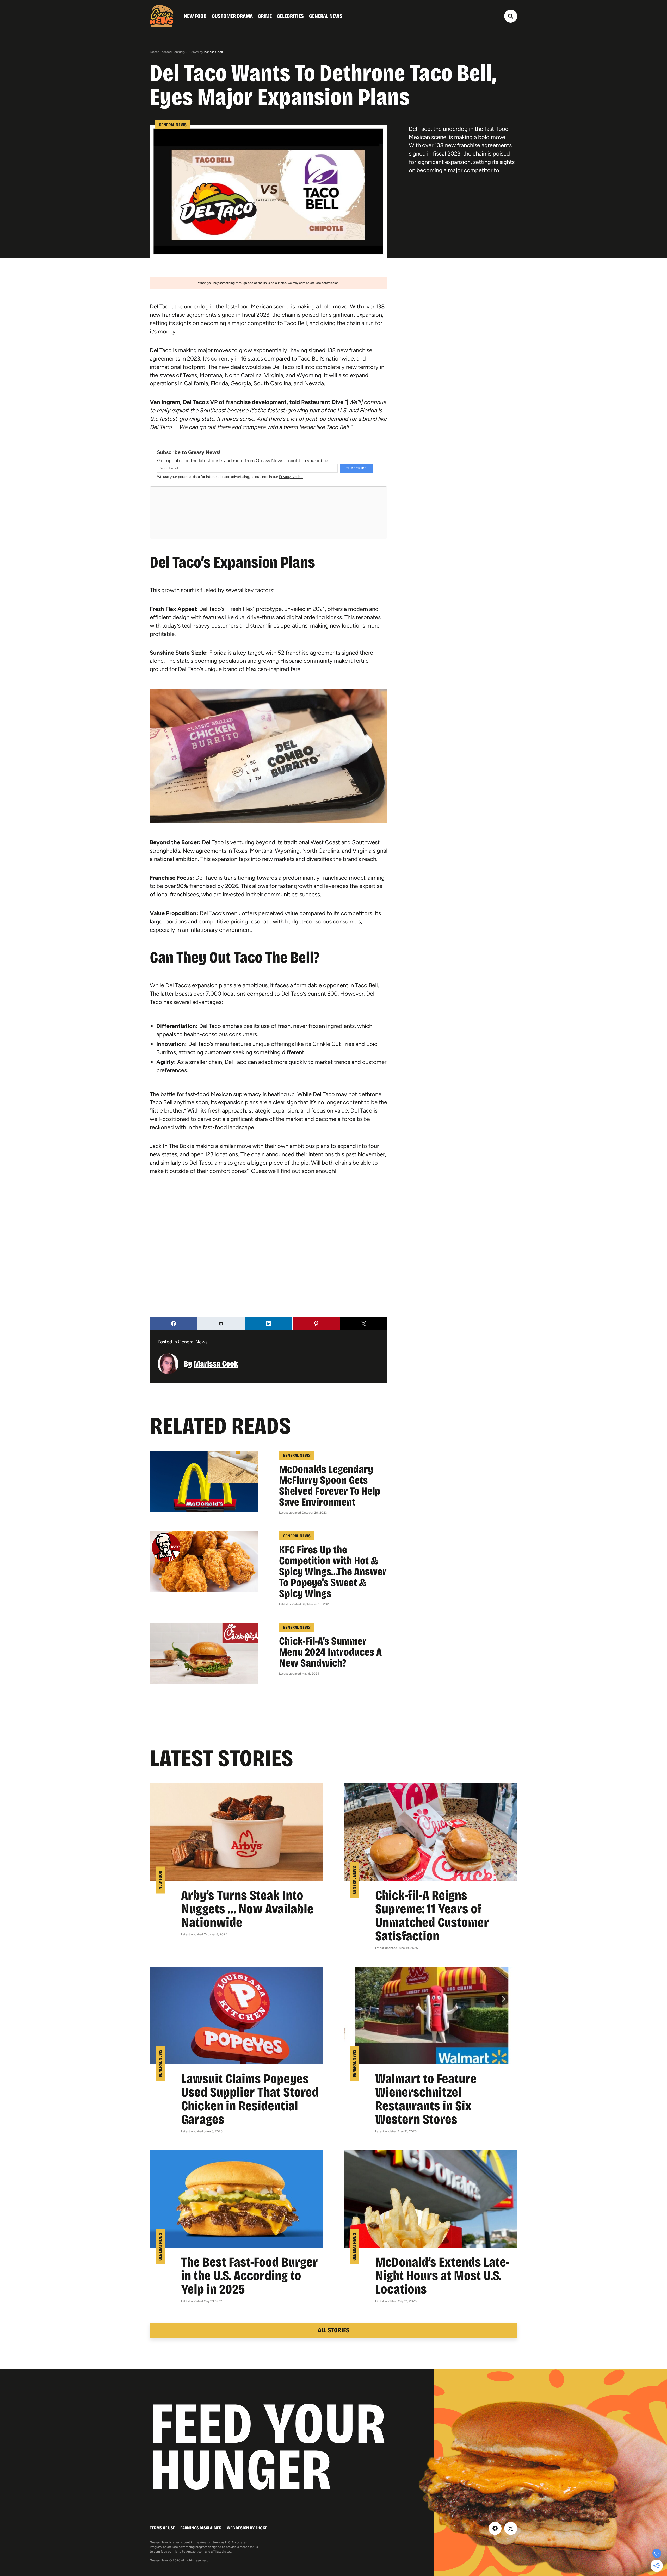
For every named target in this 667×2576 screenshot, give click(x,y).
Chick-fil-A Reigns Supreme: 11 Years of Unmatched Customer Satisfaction (432, 1916)
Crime (265, 16)
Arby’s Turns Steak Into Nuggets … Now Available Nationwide (247, 1909)
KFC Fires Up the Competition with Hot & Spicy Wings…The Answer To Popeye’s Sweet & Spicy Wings (333, 1572)
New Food (195, 16)
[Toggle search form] (511, 16)
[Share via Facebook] (174, 1324)
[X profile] (511, 2528)
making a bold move (322, 306)
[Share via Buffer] (221, 1324)
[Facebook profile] (495, 2528)
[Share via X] (364, 1324)
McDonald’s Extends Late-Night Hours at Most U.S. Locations (442, 2276)
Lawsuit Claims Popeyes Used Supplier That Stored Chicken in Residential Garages (250, 2099)
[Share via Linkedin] (269, 1324)
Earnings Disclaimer (201, 2528)
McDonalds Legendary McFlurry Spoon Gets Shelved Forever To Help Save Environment (330, 1486)
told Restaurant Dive (316, 402)
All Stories (334, 2330)
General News (326, 16)
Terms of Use (162, 2528)
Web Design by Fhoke (247, 2528)
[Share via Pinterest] (316, 1324)
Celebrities (290, 16)
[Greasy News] (162, 16)
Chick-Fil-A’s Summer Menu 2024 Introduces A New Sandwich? (330, 1652)
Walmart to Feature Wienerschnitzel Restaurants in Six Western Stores (426, 2099)
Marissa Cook (213, 52)
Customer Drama (232, 16)
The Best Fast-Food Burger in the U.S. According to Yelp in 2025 (249, 2276)
